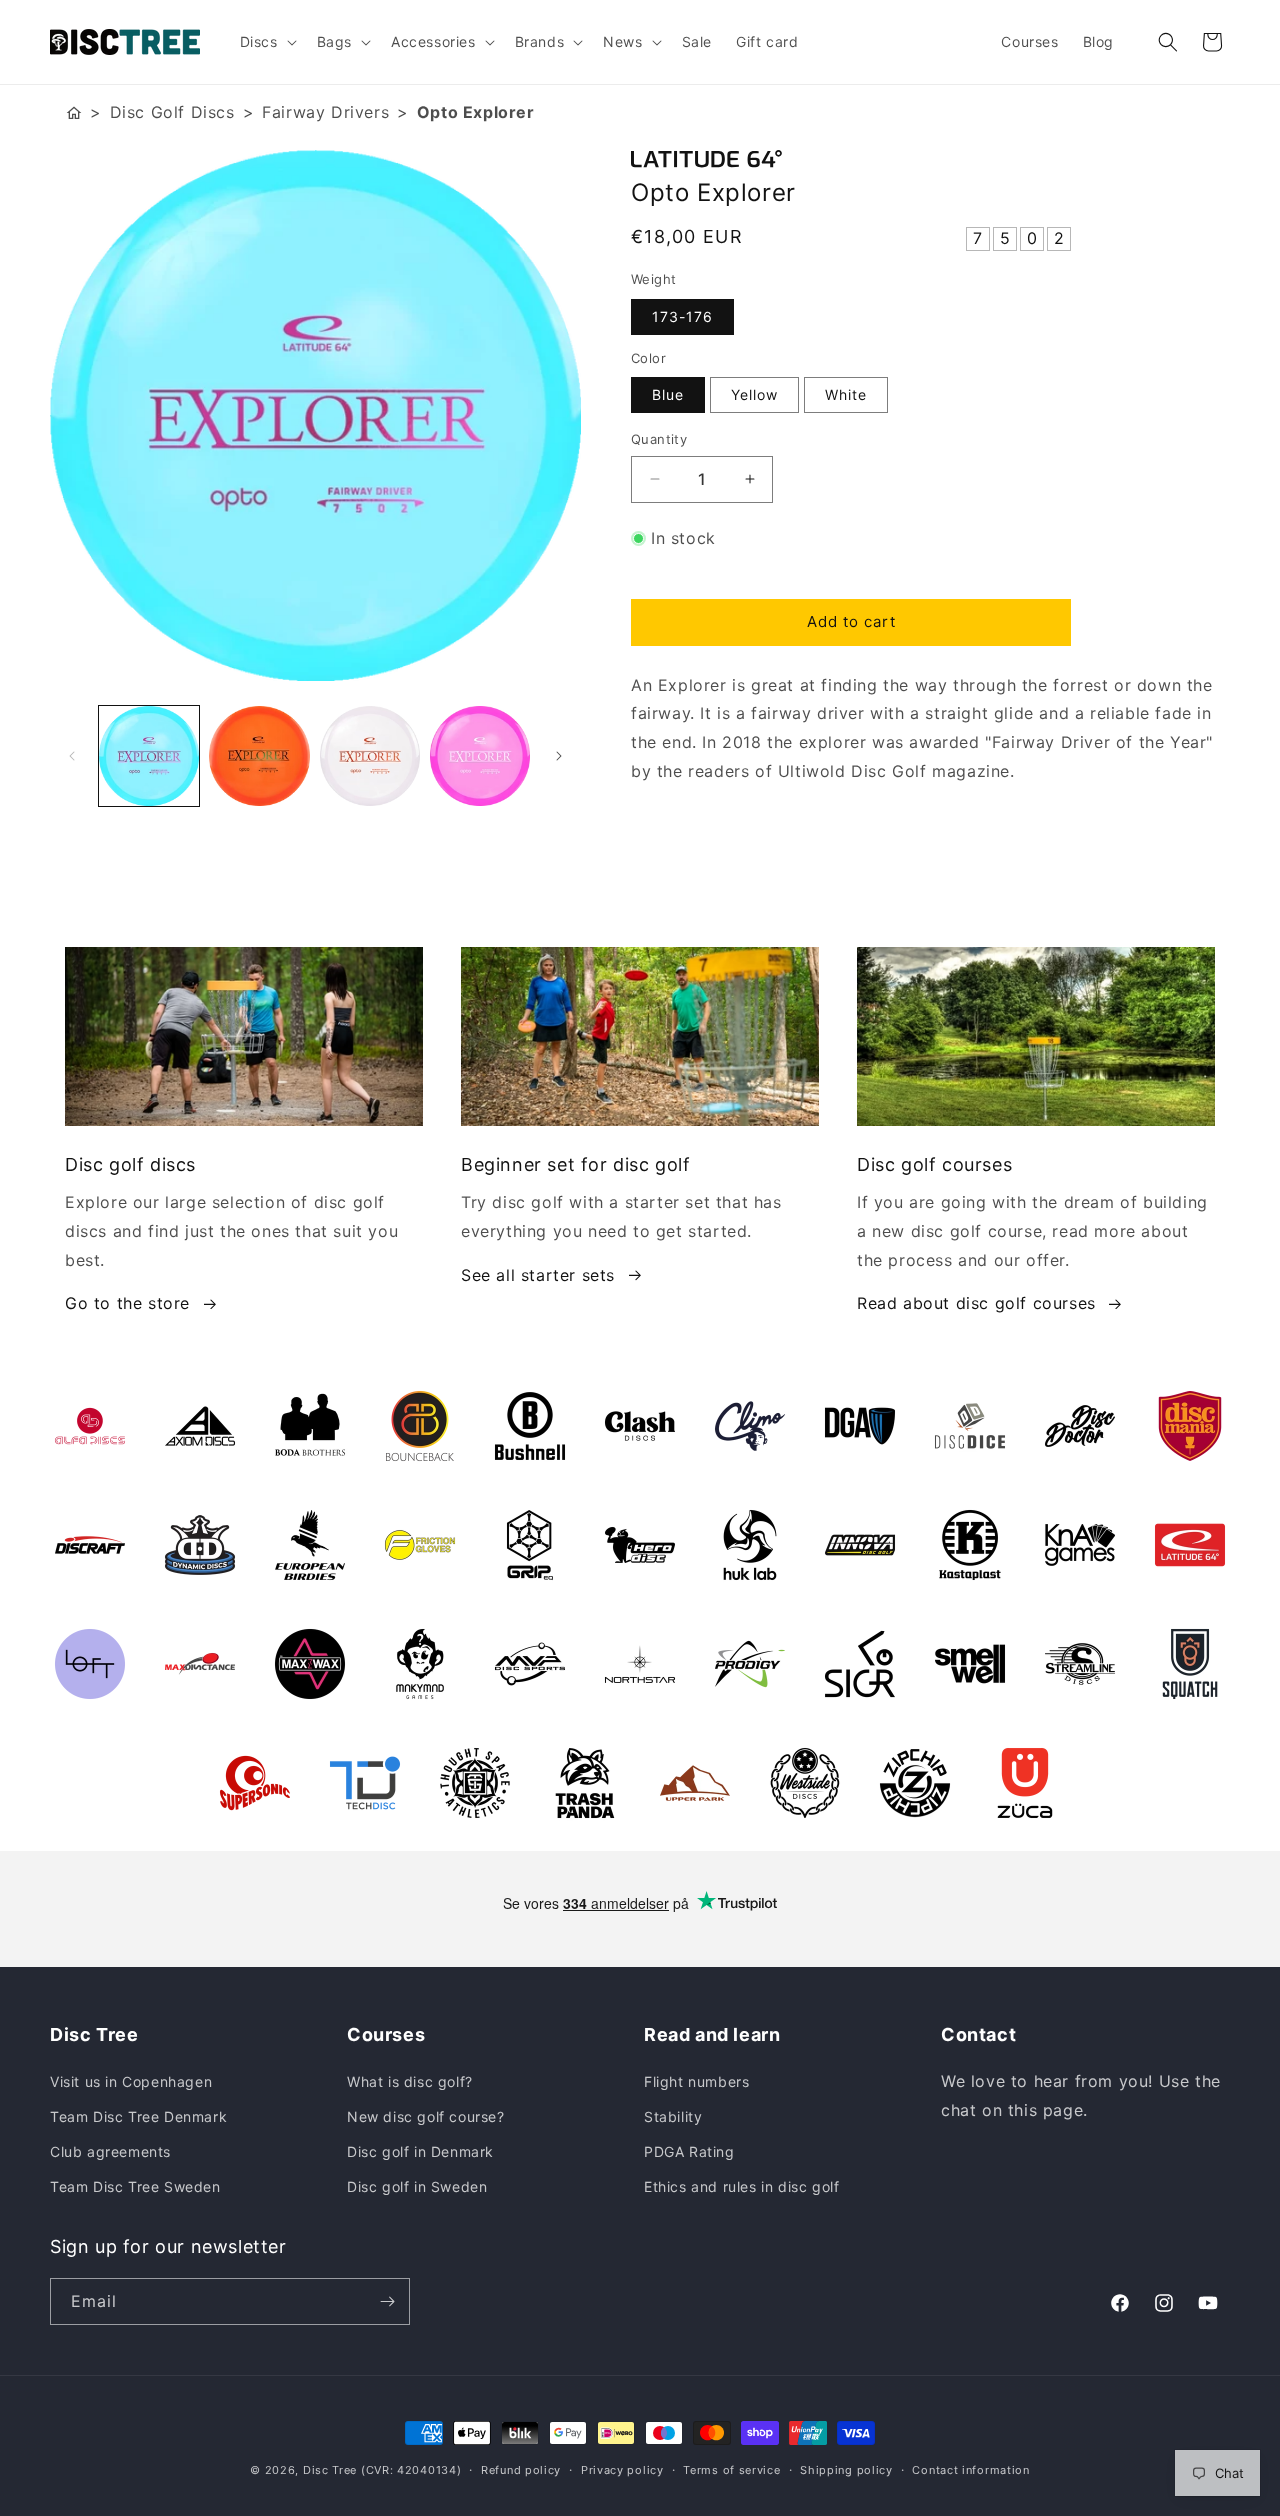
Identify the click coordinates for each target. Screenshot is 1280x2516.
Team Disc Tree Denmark (138, 2116)
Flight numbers (696, 2081)
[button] (266, 42)
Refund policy (521, 2470)
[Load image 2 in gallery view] (259, 756)
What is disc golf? (410, 2081)
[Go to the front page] (74, 112)
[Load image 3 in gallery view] (370, 756)
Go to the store (127, 1303)
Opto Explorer (476, 112)
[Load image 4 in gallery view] (480, 756)
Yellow (754, 394)
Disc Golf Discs (172, 112)
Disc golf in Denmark (420, 2151)
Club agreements (110, 2151)
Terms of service (731, 2470)
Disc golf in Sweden (417, 2186)
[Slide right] (559, 756)
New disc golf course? (426, 2116)
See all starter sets (538, 1275)
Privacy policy (622, 2470)
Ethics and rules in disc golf (741, 2186)
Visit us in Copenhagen (131, 2081)
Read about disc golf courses (976, 1303)
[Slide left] (72, 756)
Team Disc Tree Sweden (135, 2186)
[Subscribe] (387, 2301)
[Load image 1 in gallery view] (149, 756)
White (846, 394)
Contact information (970, 2470)
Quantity (659, 439)
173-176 (682, 316)
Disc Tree (330, 2470)
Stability (673, 2116)
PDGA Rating (689, 2151)
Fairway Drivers (325, 112)
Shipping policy (846, 2470)
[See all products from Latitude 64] (930, 159)
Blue (668, 394)
